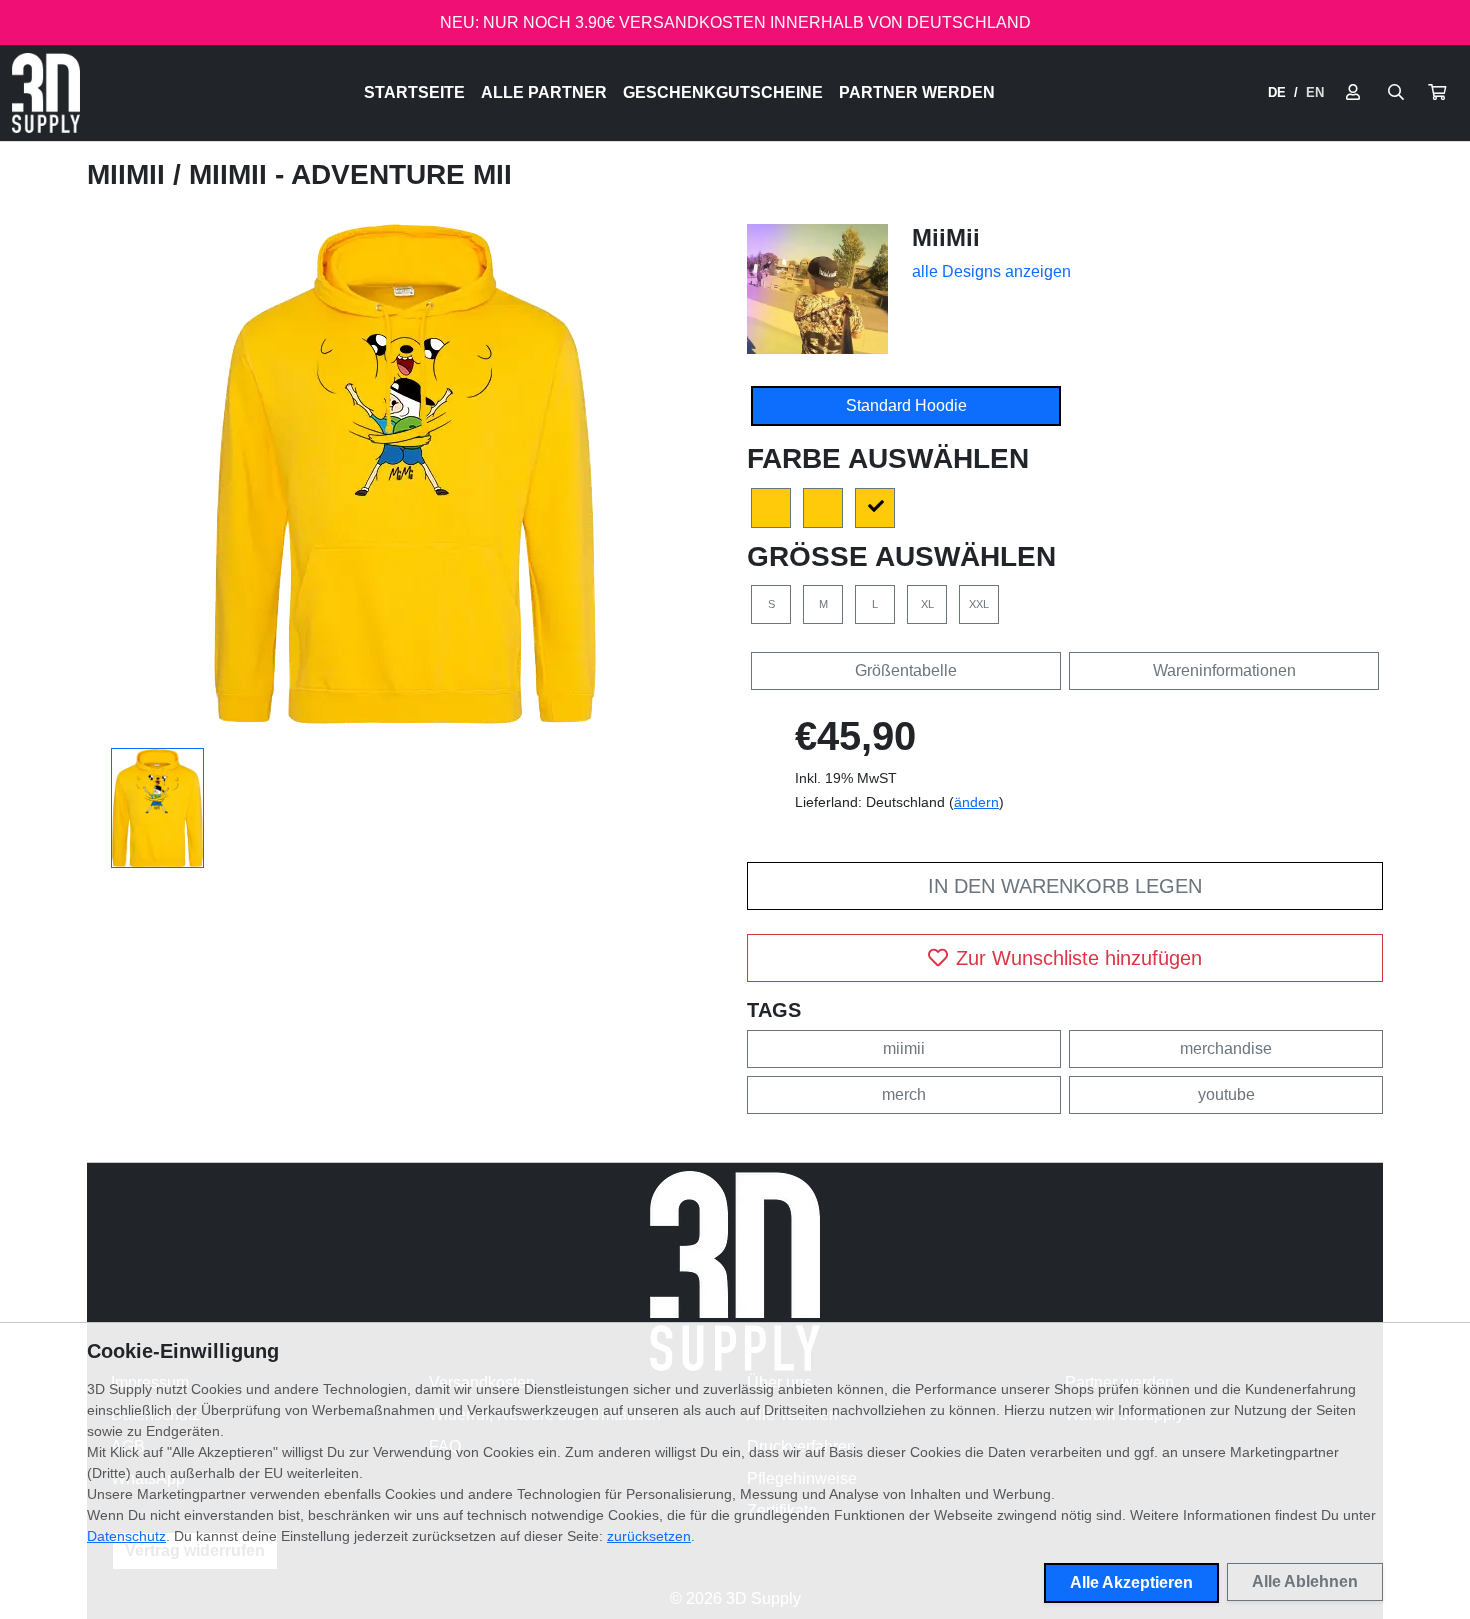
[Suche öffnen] (1396, 93)
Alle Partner (544, 92)
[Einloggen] (1353, 93)
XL (927, 604)
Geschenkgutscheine (723, 92)
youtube (1226, 1094)
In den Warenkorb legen (1065, 886)
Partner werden (917, 92)
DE (1277, 92)
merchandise (1226, 1048)
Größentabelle (906, 670)
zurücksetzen (649, 1536)
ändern (976, 802)
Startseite (414, 92)
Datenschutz (126, 1536)
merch (904, 1094)
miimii (904, 1048)
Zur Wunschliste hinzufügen (1079, 958)
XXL (979, 604)
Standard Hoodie (906, 405)
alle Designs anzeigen (991, 271)
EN (1315, 92)
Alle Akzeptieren (1131, 1582)
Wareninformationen (1224, 670)
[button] (1437, 93)
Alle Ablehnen (1305, 1581)
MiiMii (130, 174)
